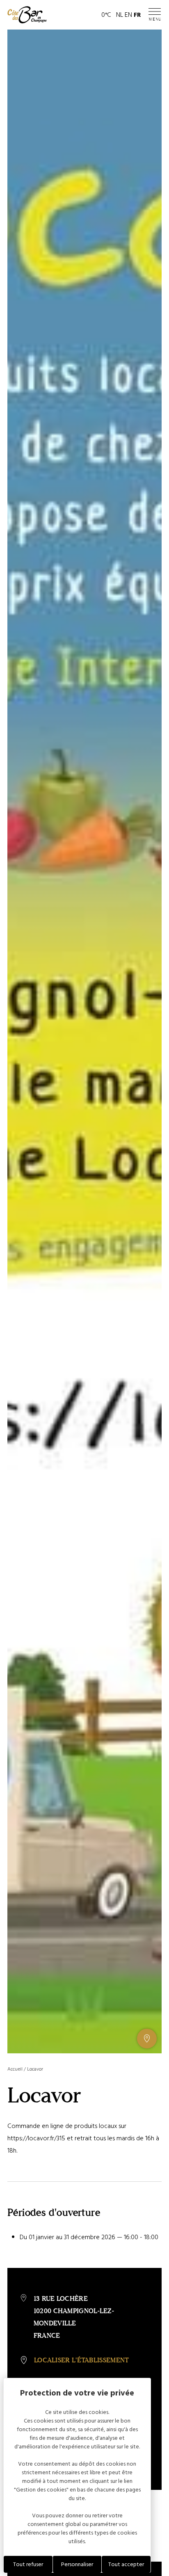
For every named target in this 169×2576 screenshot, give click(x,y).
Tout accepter (126, 2564)
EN (128, 15)
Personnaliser (77, 2564)
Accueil (15, 2069)
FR (137, 15)
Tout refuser (28, 2564)
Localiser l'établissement (82, 2360)
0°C (106, 15)
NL (120, 15)
